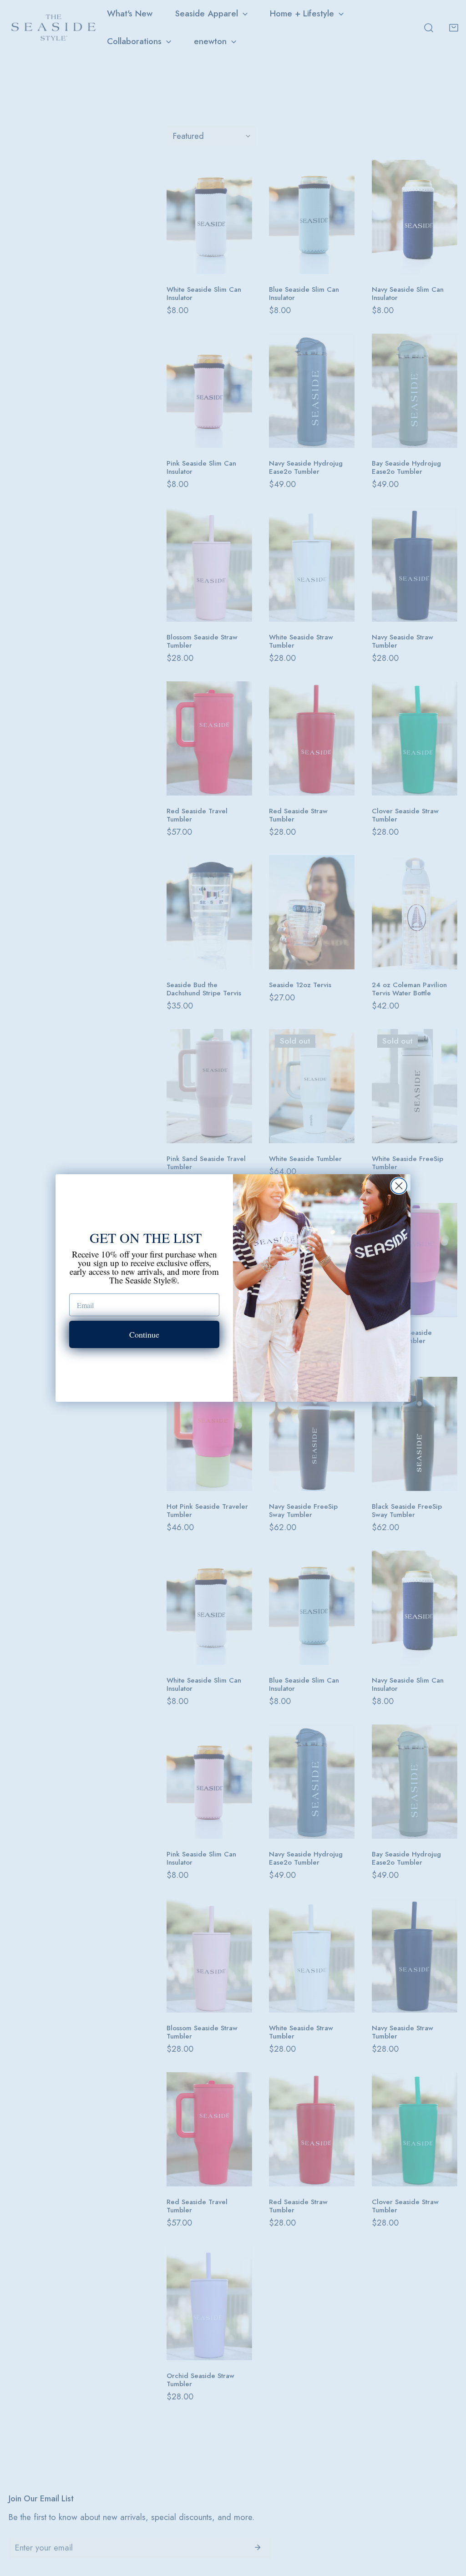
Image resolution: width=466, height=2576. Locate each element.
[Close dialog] (399, 1186)
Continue (144, 1334)
